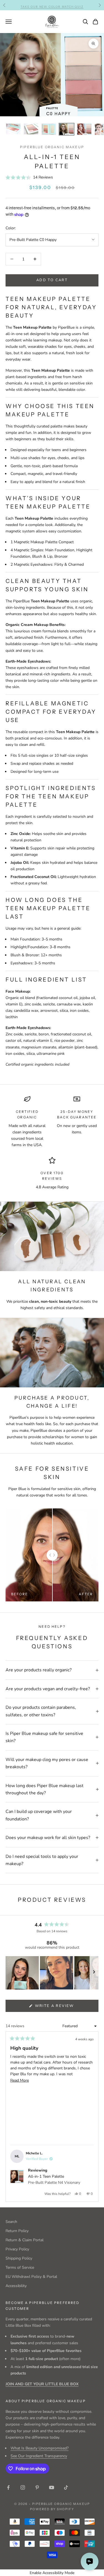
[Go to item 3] (49, 129)
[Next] (92, 2117)
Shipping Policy (19, 2258)
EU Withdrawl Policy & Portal (31, 2277)
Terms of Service (20, 2267)
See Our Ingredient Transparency (39, 2456)
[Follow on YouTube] (52, 2487)
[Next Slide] (94, 1973)
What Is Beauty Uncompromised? (40, 2448)
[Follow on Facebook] (8, 2487)
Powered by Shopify (52, 2509)
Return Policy (17, 2231)
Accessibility (16, 2286)
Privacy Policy (17, 2249)
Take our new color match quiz (52, 5)
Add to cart (52, 280)
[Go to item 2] (31, 129)
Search (11, 2222)
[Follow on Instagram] (23, 2487)
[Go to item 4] (67, 129)
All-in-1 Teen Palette (54, 2179)
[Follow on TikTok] (66, 2487)
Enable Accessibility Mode (52, 2573)
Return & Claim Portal (25, 2240)
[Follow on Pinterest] (37, 2487)
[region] (52, 1973)
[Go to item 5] (84, 129)
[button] (29, 177)
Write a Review (65, 2007)
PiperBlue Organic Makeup (52, 147)
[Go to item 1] (13, 129)
